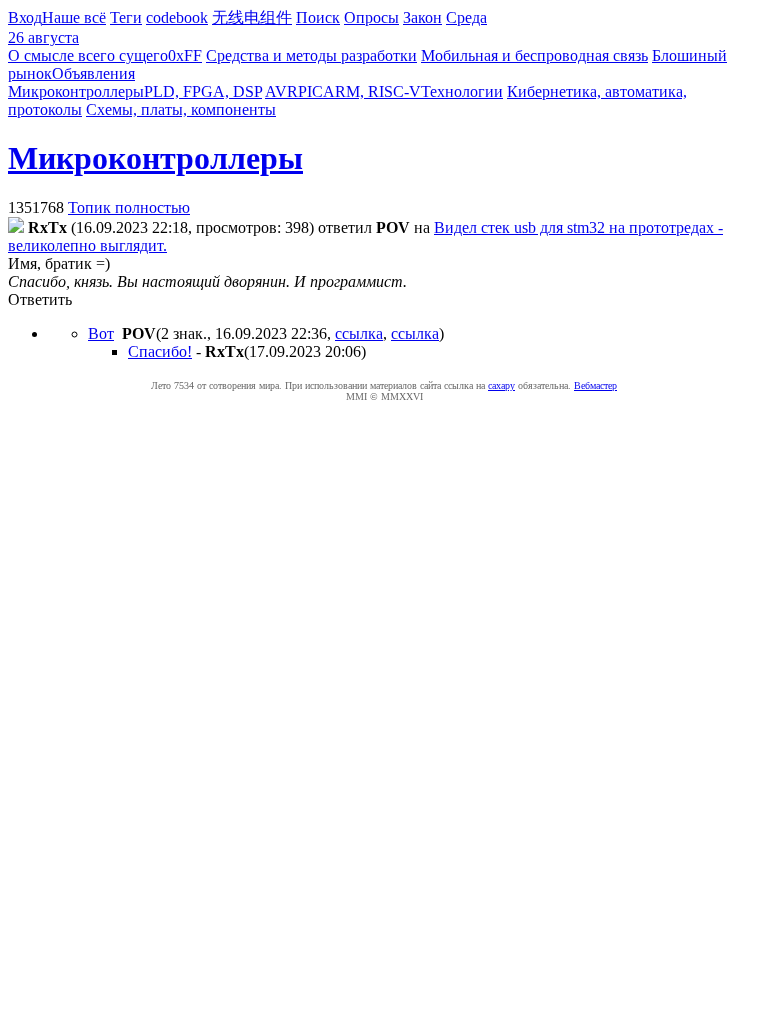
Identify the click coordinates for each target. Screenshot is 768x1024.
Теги (126, 17)
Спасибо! (160, 351)
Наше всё (74, 17)
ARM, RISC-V (372, 91)
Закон (422, 17)
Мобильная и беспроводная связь (534, 55)
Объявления (93, 73)
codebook (177, 17)
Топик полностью (129, 207)
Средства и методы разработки (311, 55)
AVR (281, 91)
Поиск (318, 17)
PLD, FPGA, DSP (203, 91)
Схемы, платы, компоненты (181, 109)
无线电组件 (252, 17)
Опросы (371, 17)
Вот (101, 333)
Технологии (462, 91)
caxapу (501, 385)
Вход (25, 17)
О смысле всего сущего (88, 55)
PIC (310, 91)
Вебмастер (595, 385)
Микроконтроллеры (76, 91)
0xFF (185, 55)
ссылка (359, 333)
